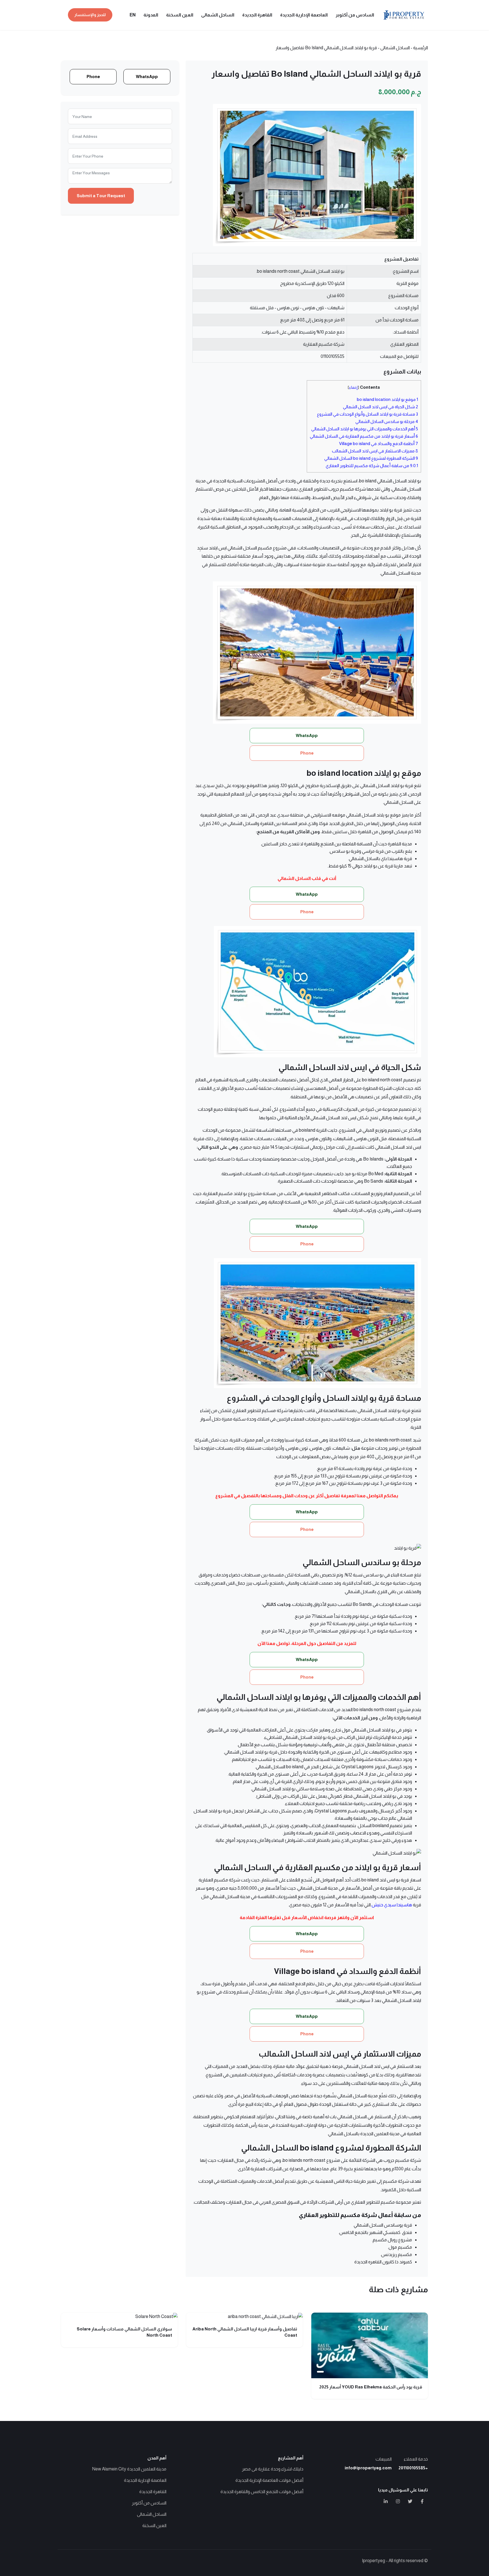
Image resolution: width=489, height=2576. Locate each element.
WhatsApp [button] (307, 735)
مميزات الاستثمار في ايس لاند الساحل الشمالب (375, 451)
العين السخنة (180, 15)
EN (133, 15)
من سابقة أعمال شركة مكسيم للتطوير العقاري (372, 466)
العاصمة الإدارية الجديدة (304, 15)
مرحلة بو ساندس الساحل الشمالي (387, 421)
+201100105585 (413, 2468)
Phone (93, 77)
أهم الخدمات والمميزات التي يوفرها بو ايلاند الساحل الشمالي (365, 429)
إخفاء (353, 387)
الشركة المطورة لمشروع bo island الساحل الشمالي (371, 458)
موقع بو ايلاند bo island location (387, 399)
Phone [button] (307, 753)
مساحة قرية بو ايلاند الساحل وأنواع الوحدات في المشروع (367, 414)
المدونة (151, 15)
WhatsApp (147, 77)
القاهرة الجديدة (257, 15)
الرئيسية (421, 48)
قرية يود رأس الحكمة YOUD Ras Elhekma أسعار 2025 (371, 2387)
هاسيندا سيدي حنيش (392, 1905)
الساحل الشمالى (218, 15)
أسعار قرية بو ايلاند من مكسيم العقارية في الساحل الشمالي (364, 436)
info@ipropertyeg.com (368, 2468)
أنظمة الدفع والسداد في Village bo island (378, 443)
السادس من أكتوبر (355, 15)
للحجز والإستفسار (90, 15)
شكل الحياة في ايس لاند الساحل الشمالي (380, 407)
